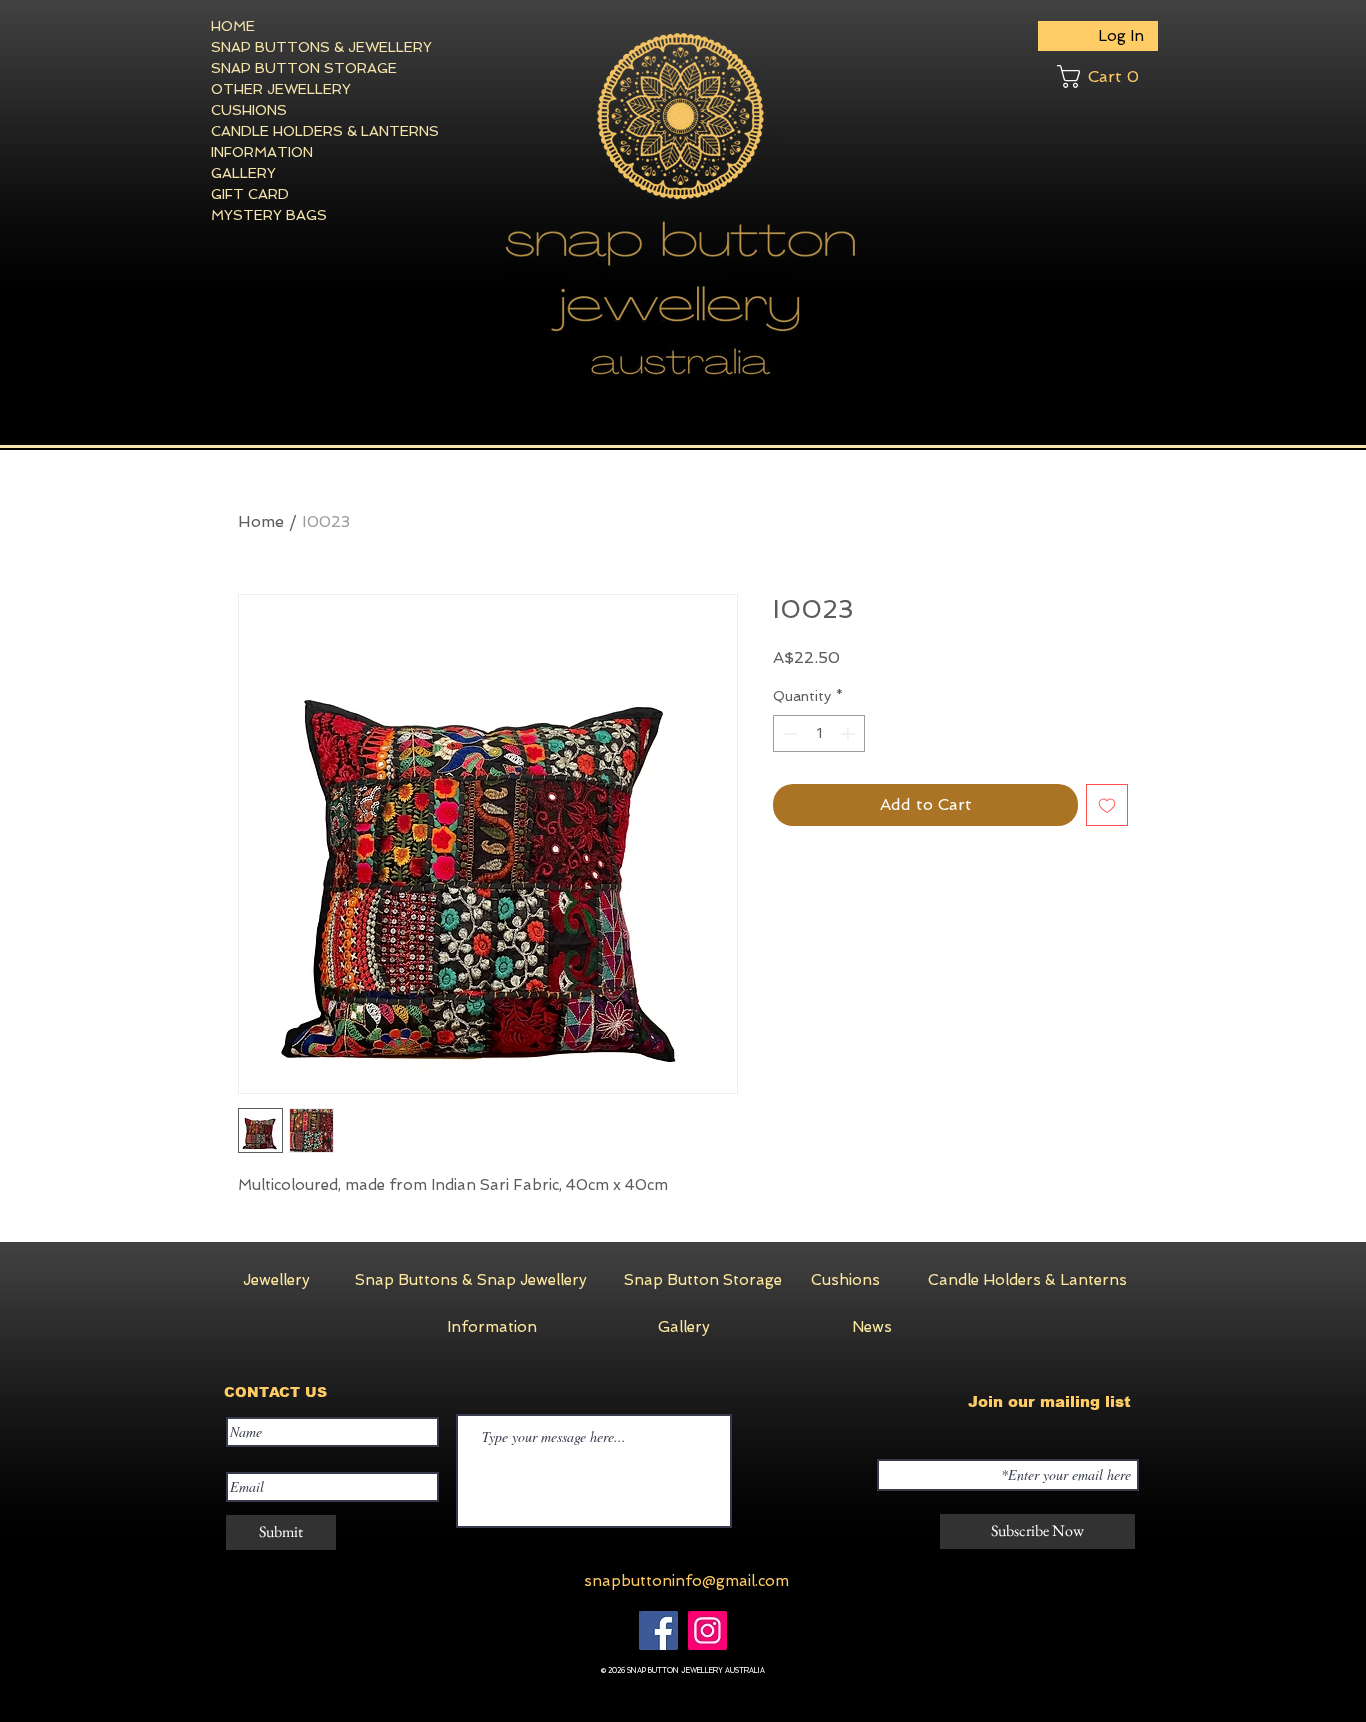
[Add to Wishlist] (1107, 805)
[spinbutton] (819, 733)
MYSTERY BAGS (269, 215)
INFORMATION (262, 152)
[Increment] (849, 733)
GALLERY (243, 173)
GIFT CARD (250, 194)
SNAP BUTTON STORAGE (284, 68)
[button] (1107, 76)
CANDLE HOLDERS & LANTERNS (284, 131)
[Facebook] (658, 1630)
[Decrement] (788, 733)
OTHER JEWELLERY (281, 89)
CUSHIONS (249, 110)
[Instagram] (707, 1630)
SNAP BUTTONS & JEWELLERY (284, 47)
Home (261, 521)
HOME (233, 26)
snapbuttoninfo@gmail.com (686, 1581)
